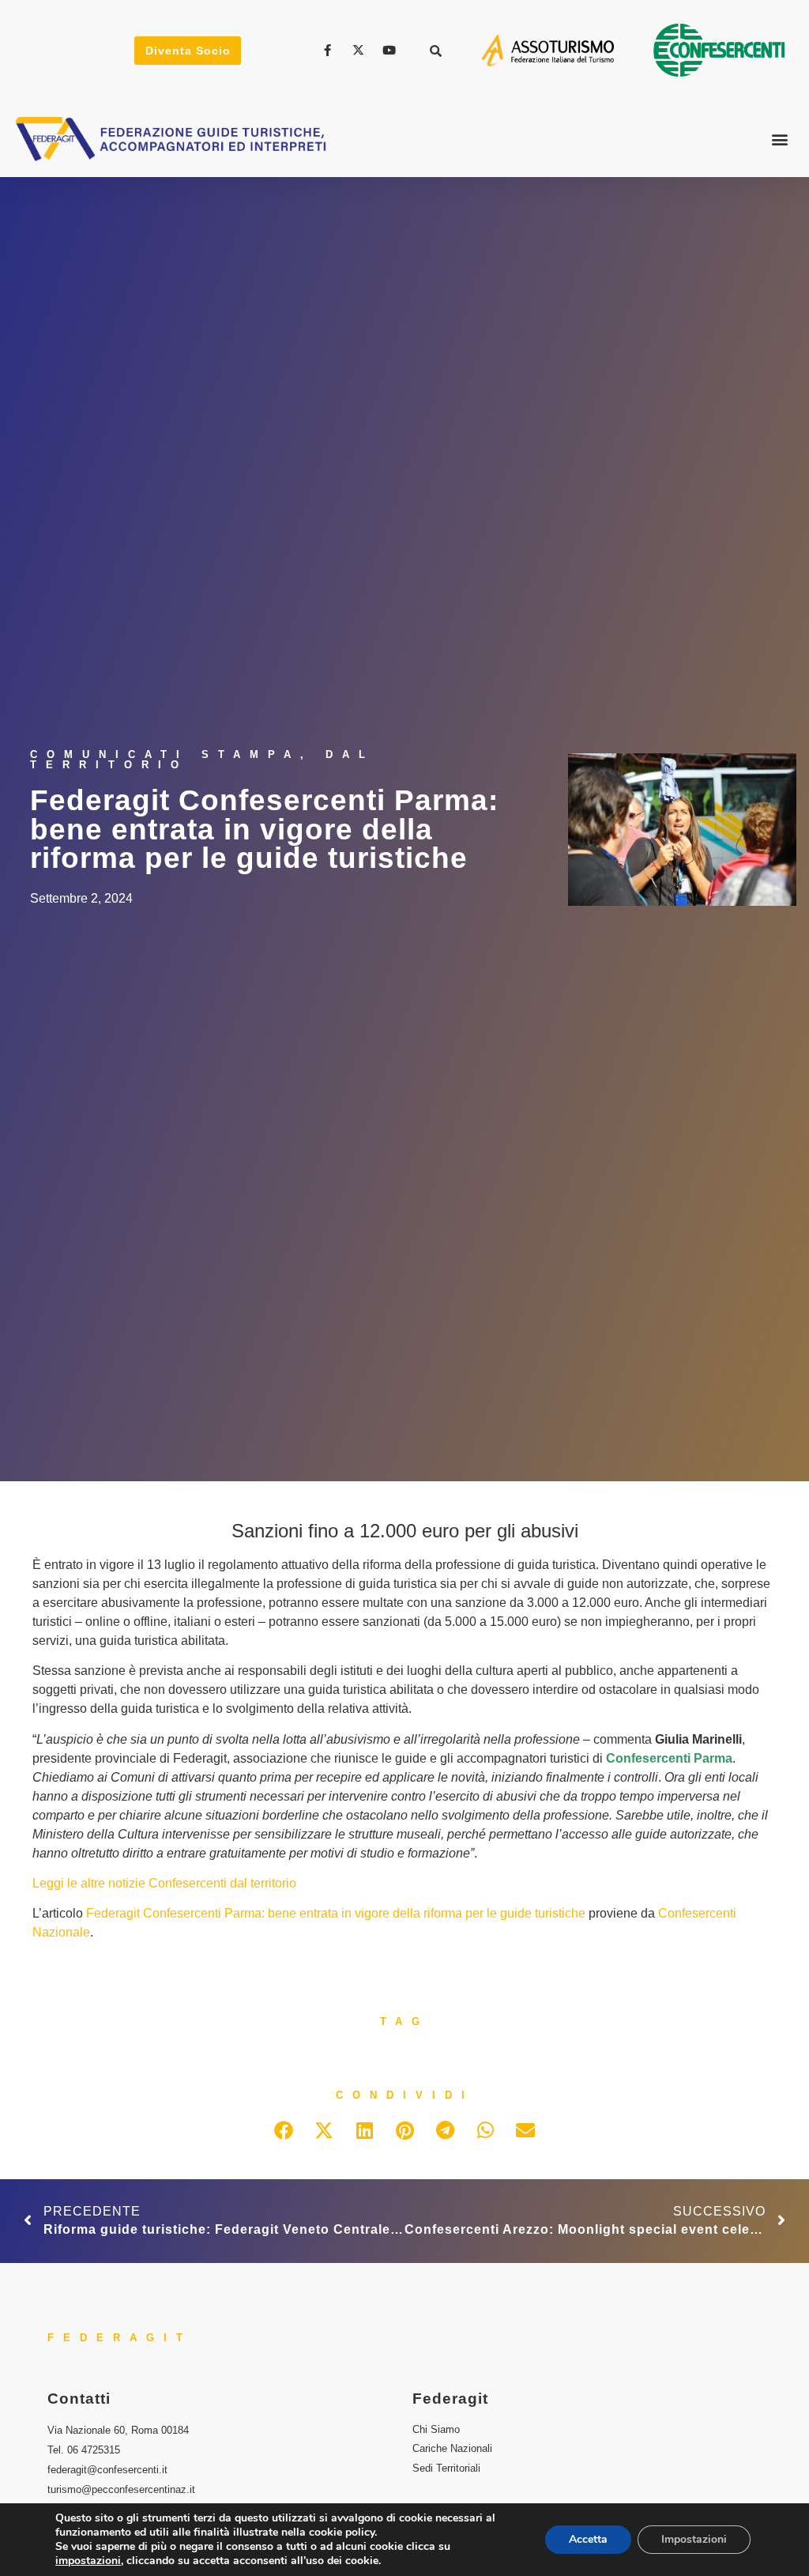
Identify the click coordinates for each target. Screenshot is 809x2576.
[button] (436, 51)
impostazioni (88, 2561)
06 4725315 (94, 2450)
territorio (273, 1883)
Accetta (588, 2539)
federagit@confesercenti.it (107, 2470)
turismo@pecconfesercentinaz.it (121, 2489)
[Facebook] (330, 50)
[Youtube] (391, 50)
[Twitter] (360, 50)
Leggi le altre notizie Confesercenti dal (141, 1883)
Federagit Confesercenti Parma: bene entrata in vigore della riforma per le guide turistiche (336, 1913)
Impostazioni (694, 2539)
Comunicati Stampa (165, 754)
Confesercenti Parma (669, 1758)
